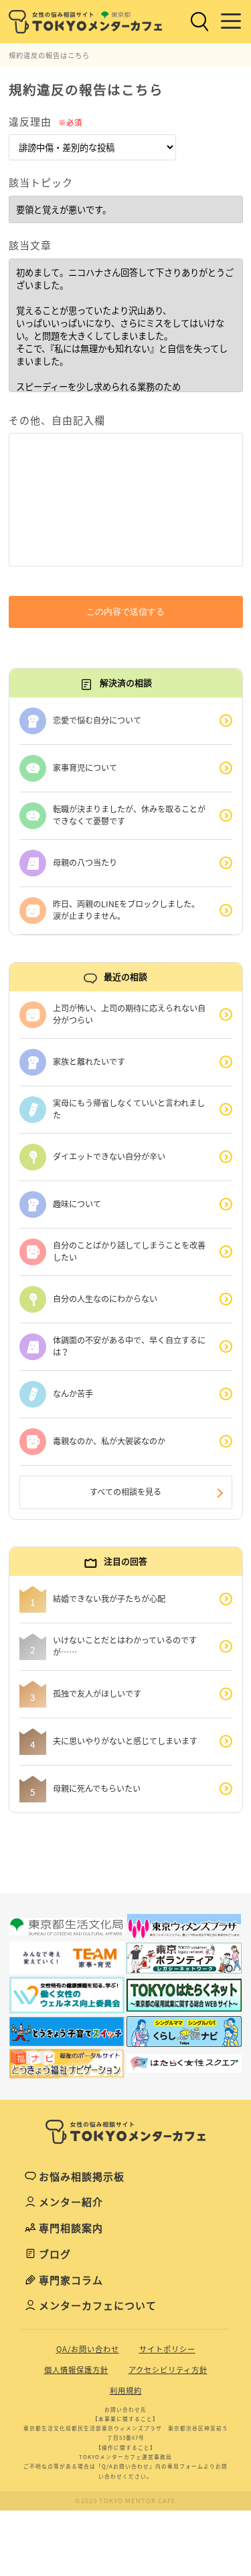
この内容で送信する (125, 612)
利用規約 (126, 2391)
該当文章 (30, 245)
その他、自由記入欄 (57, 420)
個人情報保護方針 (76, 2370)
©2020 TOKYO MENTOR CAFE (125, 2501)
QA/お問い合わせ (88, 2349)
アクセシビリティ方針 (168, 2370)
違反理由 (46, 122)
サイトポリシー (167, 2349)
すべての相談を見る (125, 1492)
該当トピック (41, 182)
